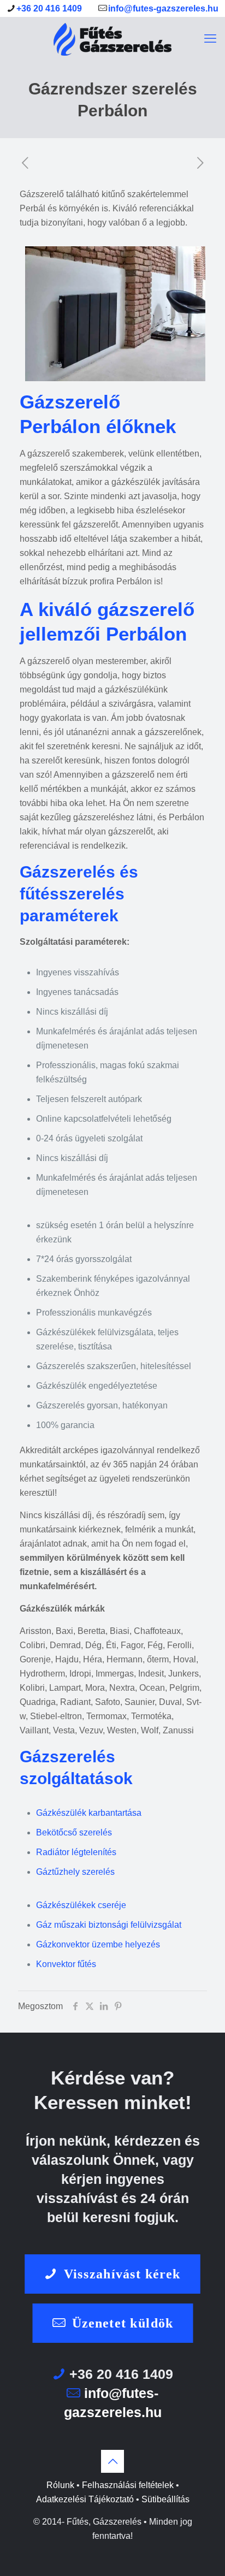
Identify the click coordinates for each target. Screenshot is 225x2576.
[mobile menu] (210, 39)
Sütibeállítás (165, 2499)
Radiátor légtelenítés (76, 1852)
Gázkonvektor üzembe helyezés (98, 1944)
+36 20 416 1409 (49, 8)
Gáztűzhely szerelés (75, 1872)
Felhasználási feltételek (128, 2485)
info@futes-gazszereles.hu (163, 8)
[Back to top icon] (112, 2461)
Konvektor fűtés (66, 1964)
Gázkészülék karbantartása (89, 1813)
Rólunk (60, 2485)
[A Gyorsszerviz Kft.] (112, 39)
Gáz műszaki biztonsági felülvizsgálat (109, 1925)
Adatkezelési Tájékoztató (85, 2499)
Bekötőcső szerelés (74, 1832)
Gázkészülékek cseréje (81, 1905)
